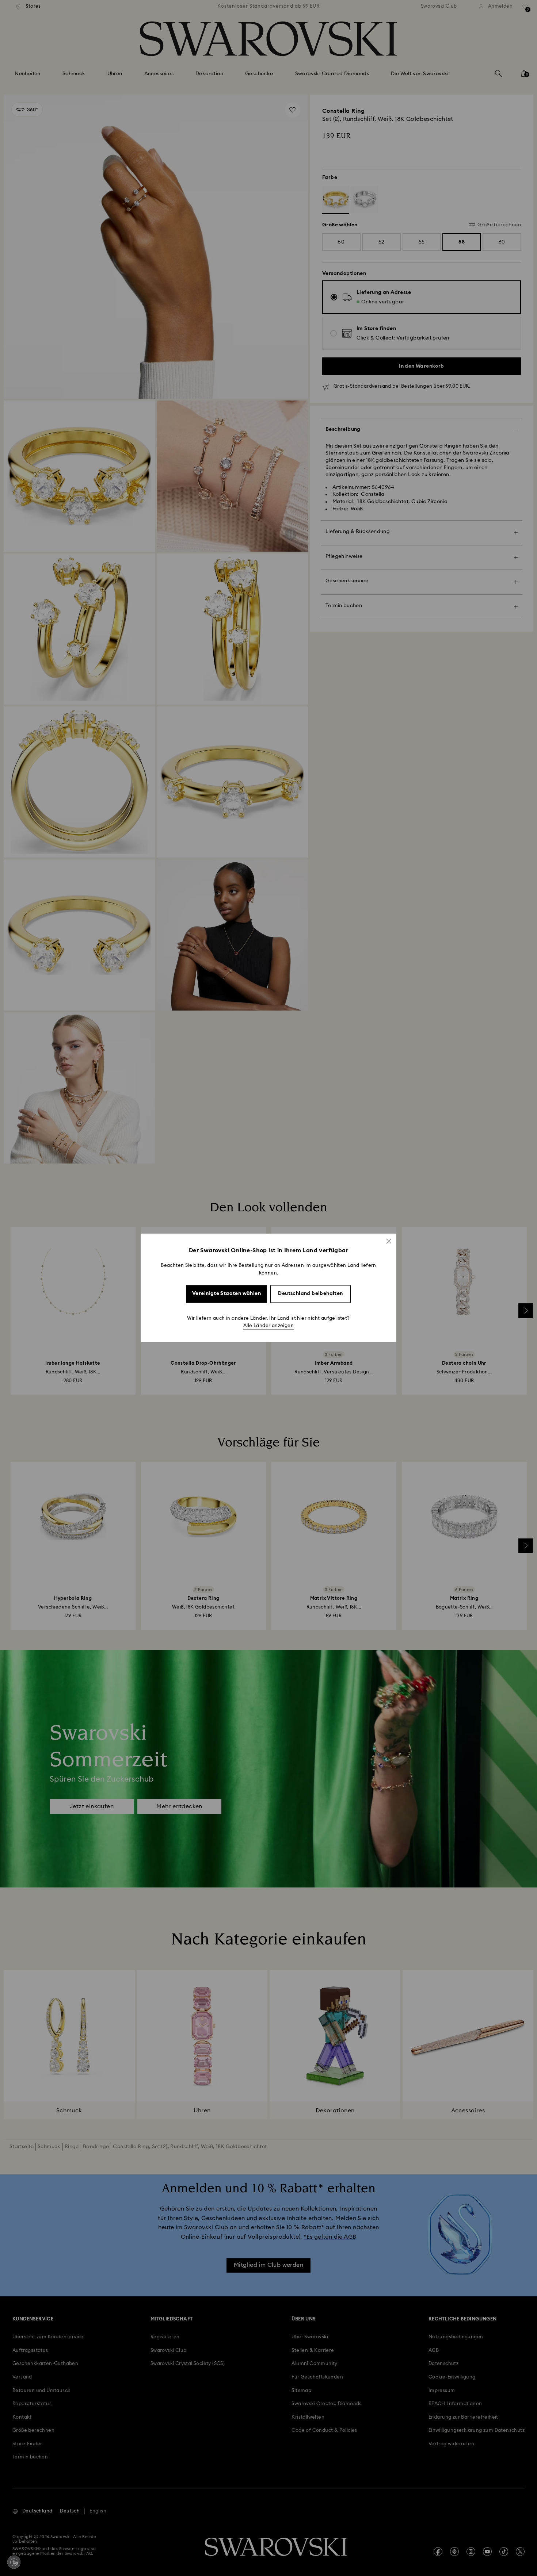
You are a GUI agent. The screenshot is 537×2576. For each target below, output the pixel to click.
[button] (389, 1241)
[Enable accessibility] (14, 2562)
